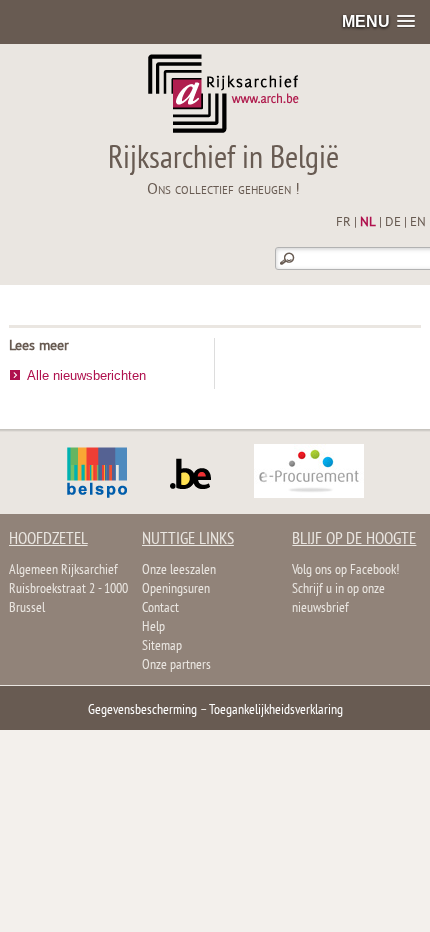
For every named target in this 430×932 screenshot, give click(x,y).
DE (393, 223)
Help (153, 627)
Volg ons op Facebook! (345, 570)
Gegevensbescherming (142, 710)
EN (418, 223)
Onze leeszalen (179, 570)
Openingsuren (176, 589)
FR (343, 223)
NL (368, 223)
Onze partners (176, 665)
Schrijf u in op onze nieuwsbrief (338, 599)
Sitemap (162, 646)
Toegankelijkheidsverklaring (276, 710)
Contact (160, 608)
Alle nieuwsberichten (86, 375)
